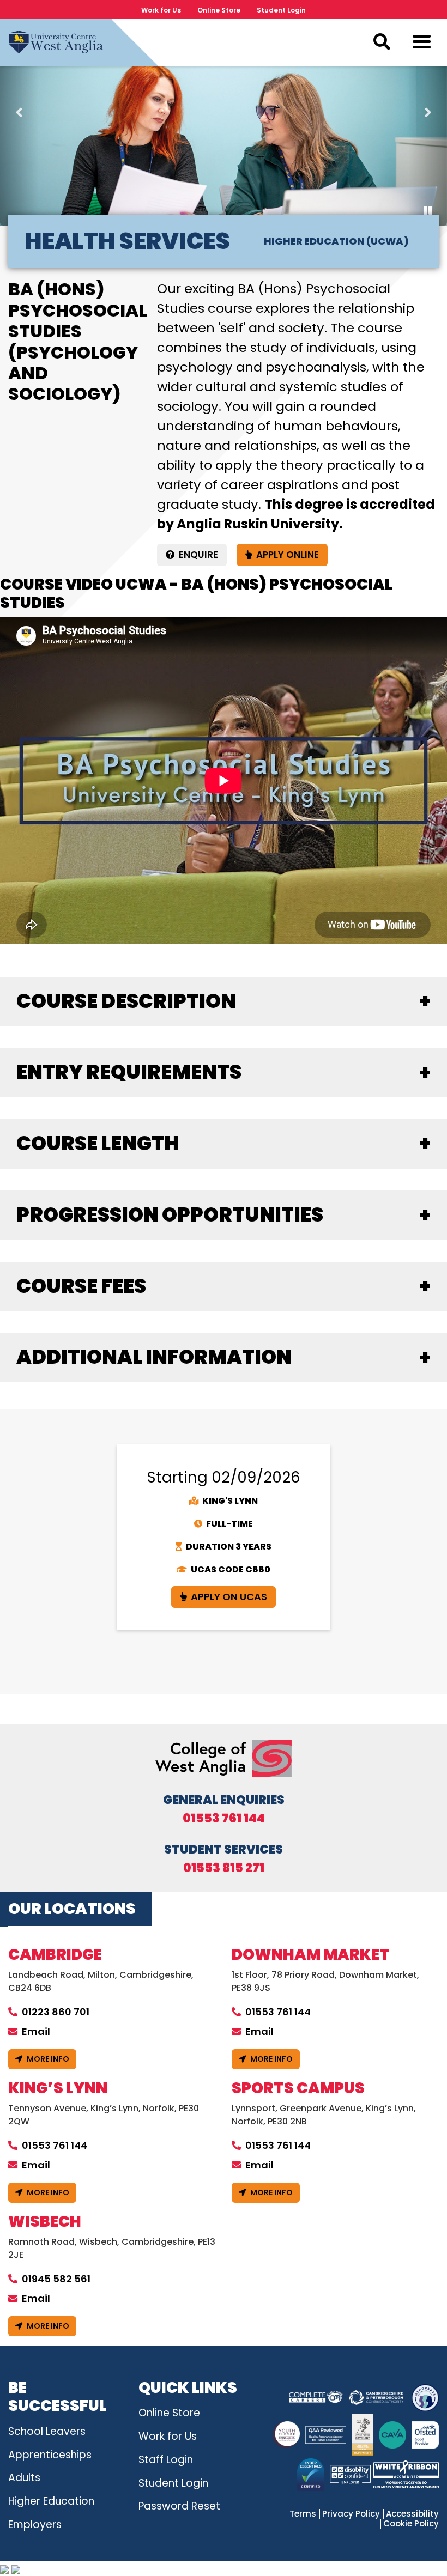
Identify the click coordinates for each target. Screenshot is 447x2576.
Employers (35, 2525)
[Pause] (428, 211)
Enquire (198, 555)
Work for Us (161, 10)
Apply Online (288, 555)
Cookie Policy (411, 2524)
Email (36, 2031)
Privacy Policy (351, 2514)
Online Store (219, 10)
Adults (24, 2478)
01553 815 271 (224, 1868)
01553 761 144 (224, 1819)
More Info (48, 2059)
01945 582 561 (56, 2279)
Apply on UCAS (229, 1597)
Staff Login (166, 2460)
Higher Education (51, 2501)
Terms (303, 2514)
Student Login (281, 10)
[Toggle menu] (422, 44)
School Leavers (47, 2431)
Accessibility (412, 2514)
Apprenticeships (50, 2455)
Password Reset (179, 2506)
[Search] (382, 42)
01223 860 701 (56, 2012)
